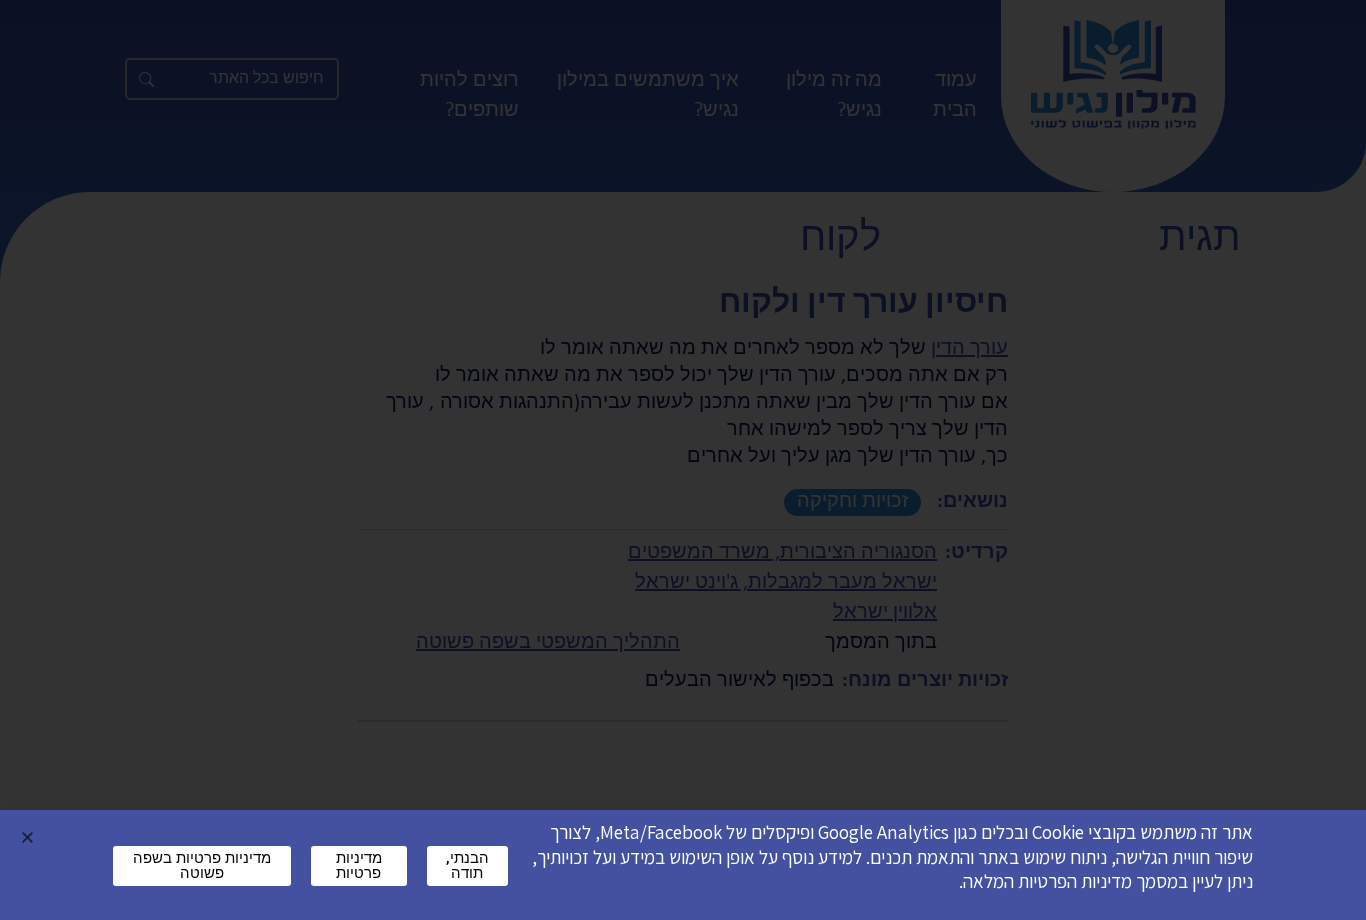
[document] (683, 460)
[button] (27, 837)
